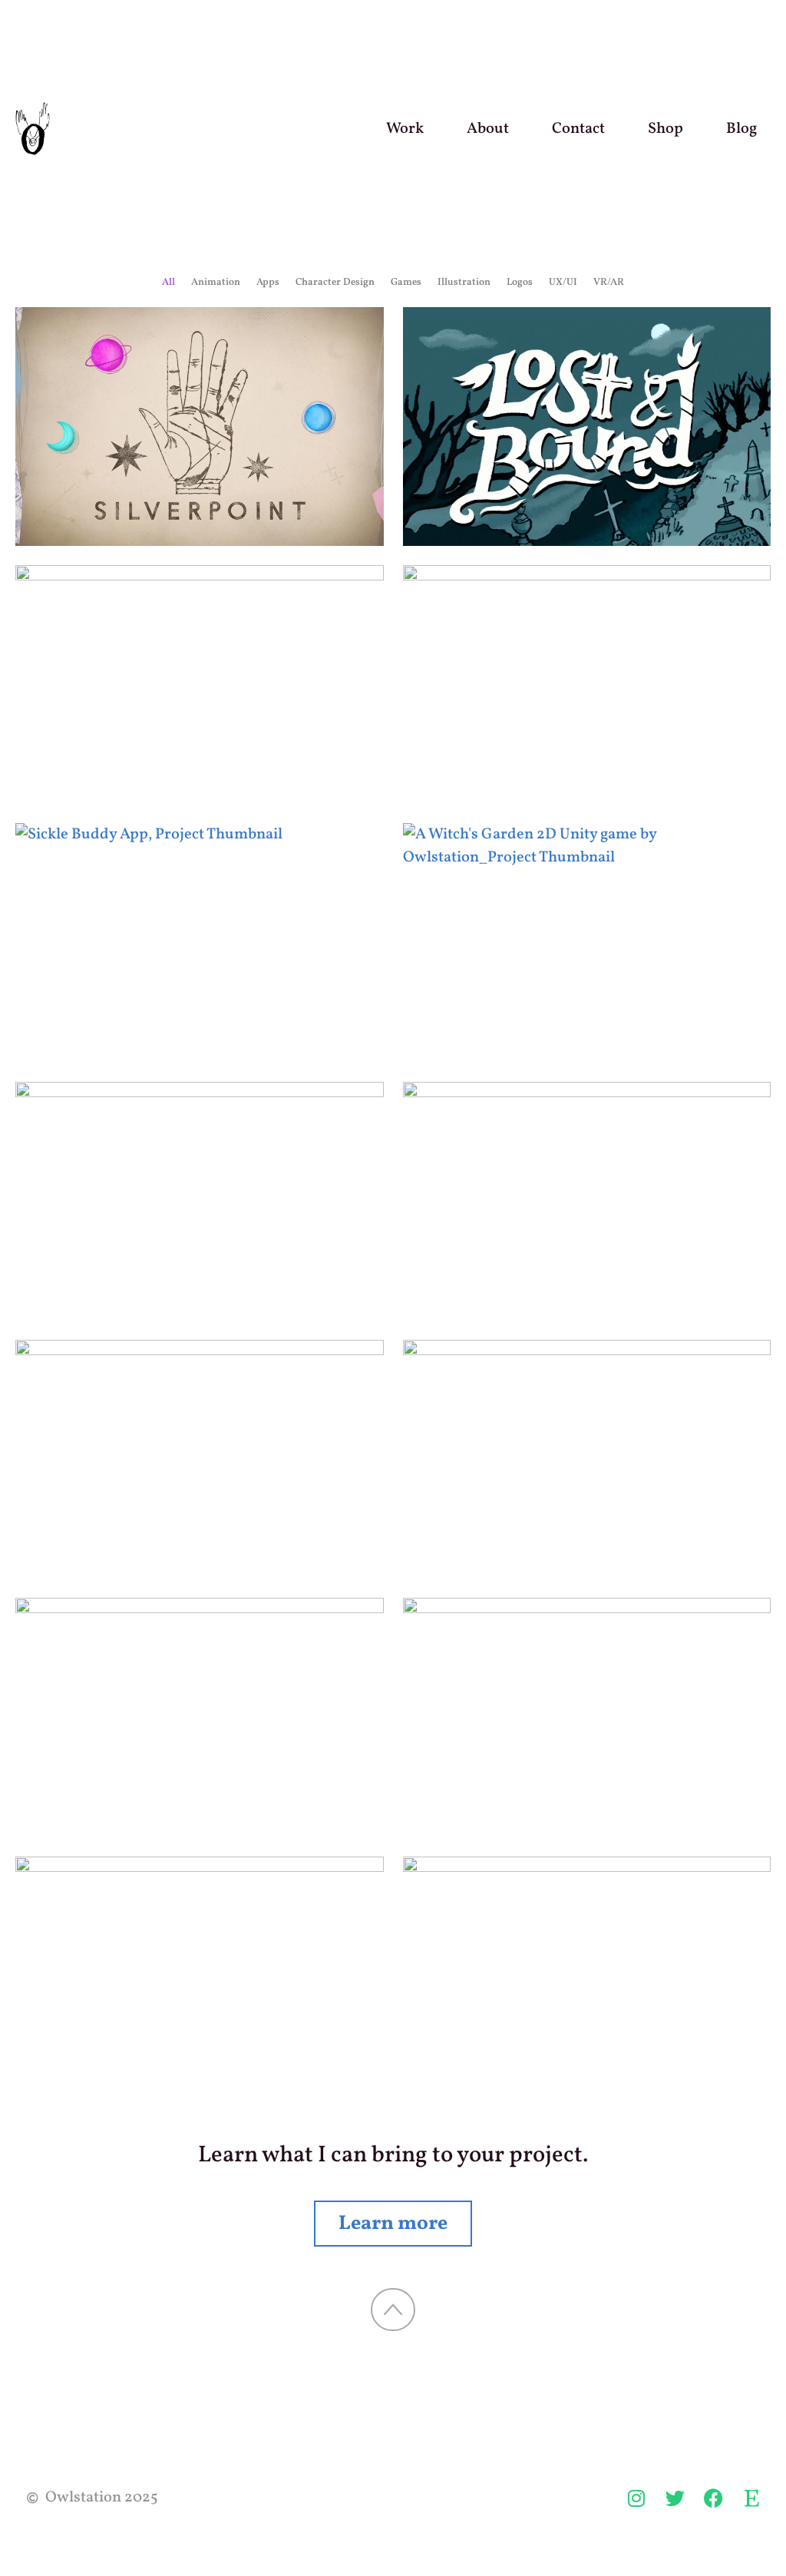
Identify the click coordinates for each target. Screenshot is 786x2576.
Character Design (335, 283)
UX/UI (563, 283)
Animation (216, 283)
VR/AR (609, 283)
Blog (741, 129)
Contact (578, 129)
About (488, 129)
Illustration (464, 283)
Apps (268, 283)
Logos (520, 283)
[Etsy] (751, 2498)
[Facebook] (713, 2498)
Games (406, 283)
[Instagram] (636, 2498)
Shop (665, 129)
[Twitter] (675, 2498)
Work (405, 129)
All (168, 283)
